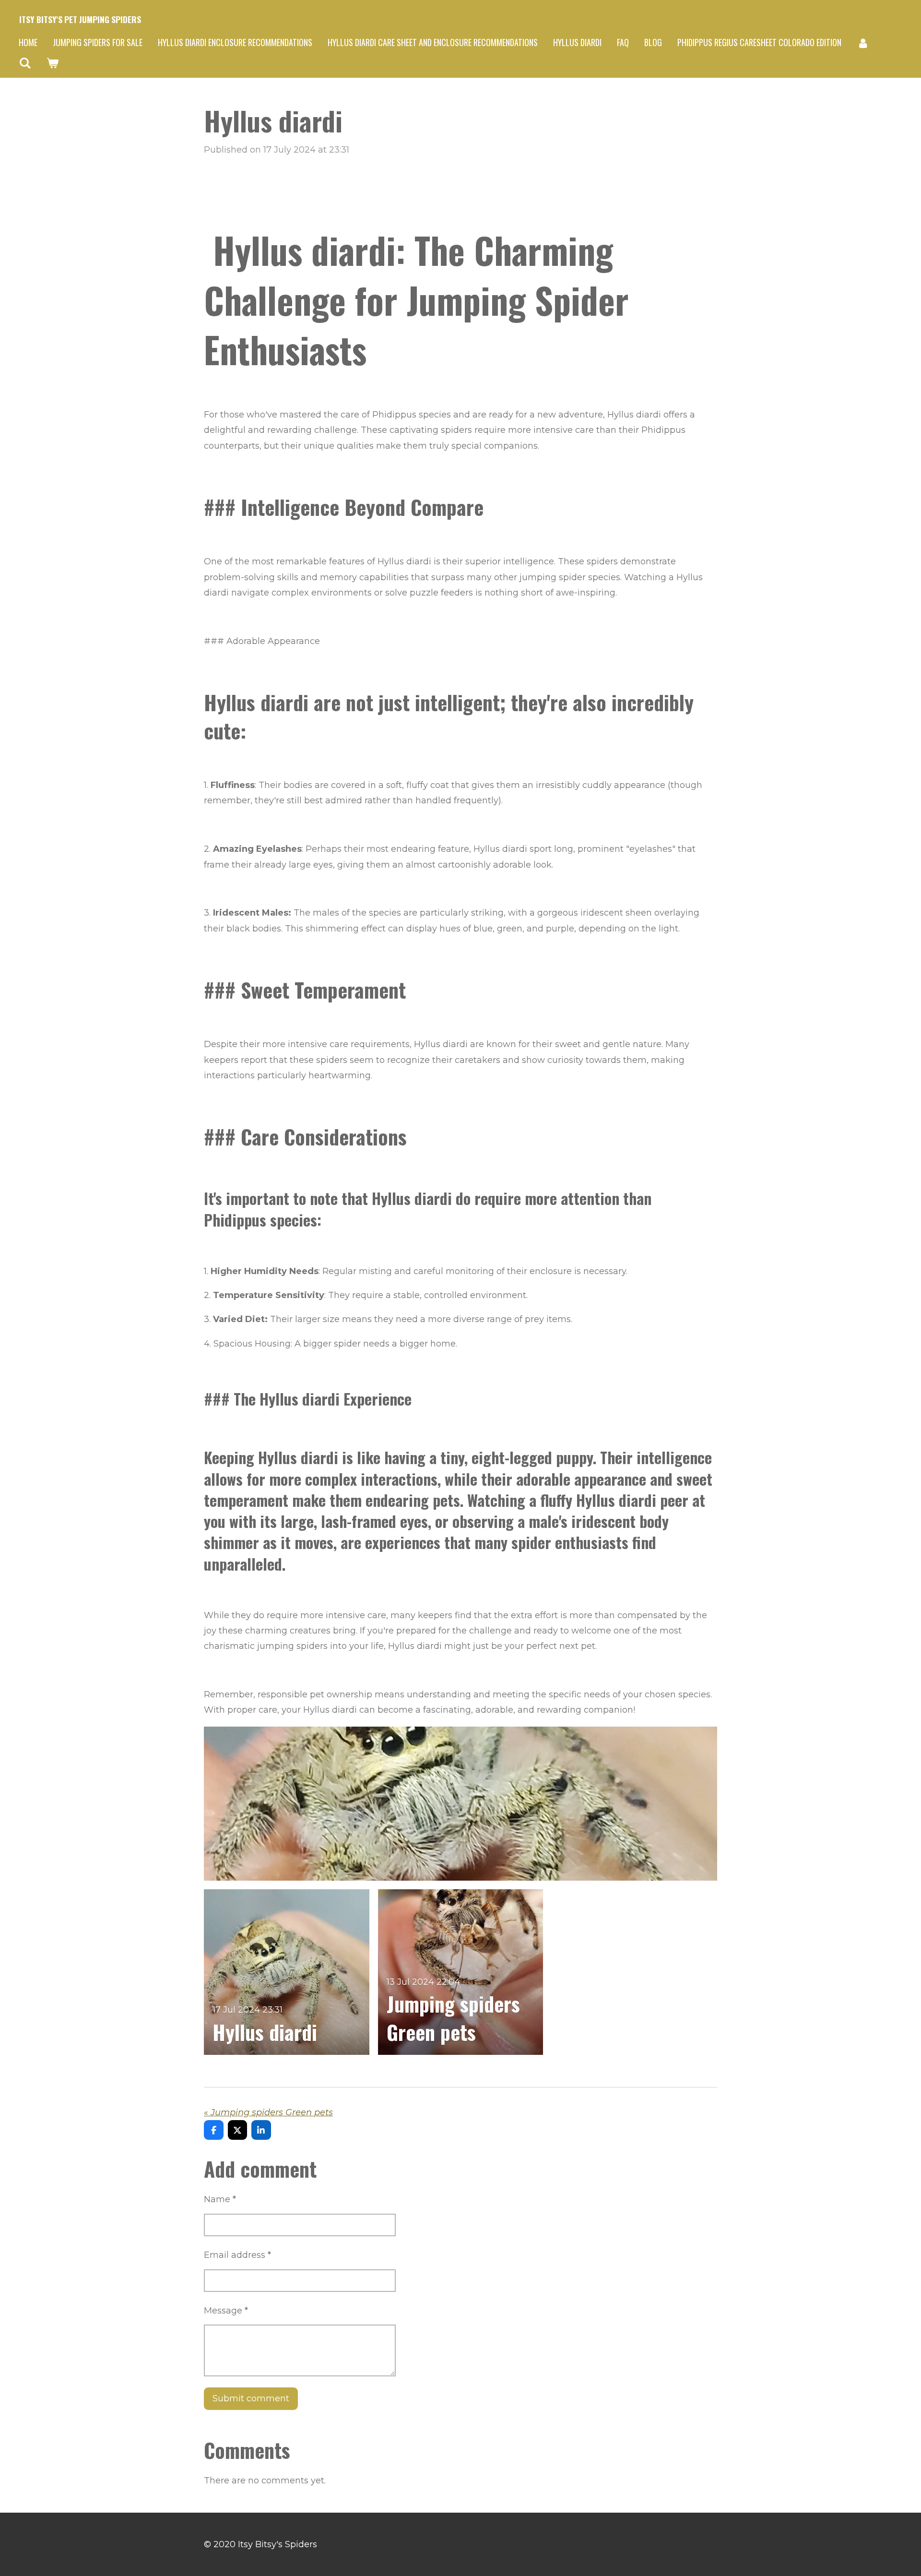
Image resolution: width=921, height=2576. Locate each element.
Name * (220, 2199)
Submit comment (251, 2398)
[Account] (863, 43)
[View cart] (52, 63)
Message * (226, 2311)
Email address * (237, 2255)
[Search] (25, 63)
